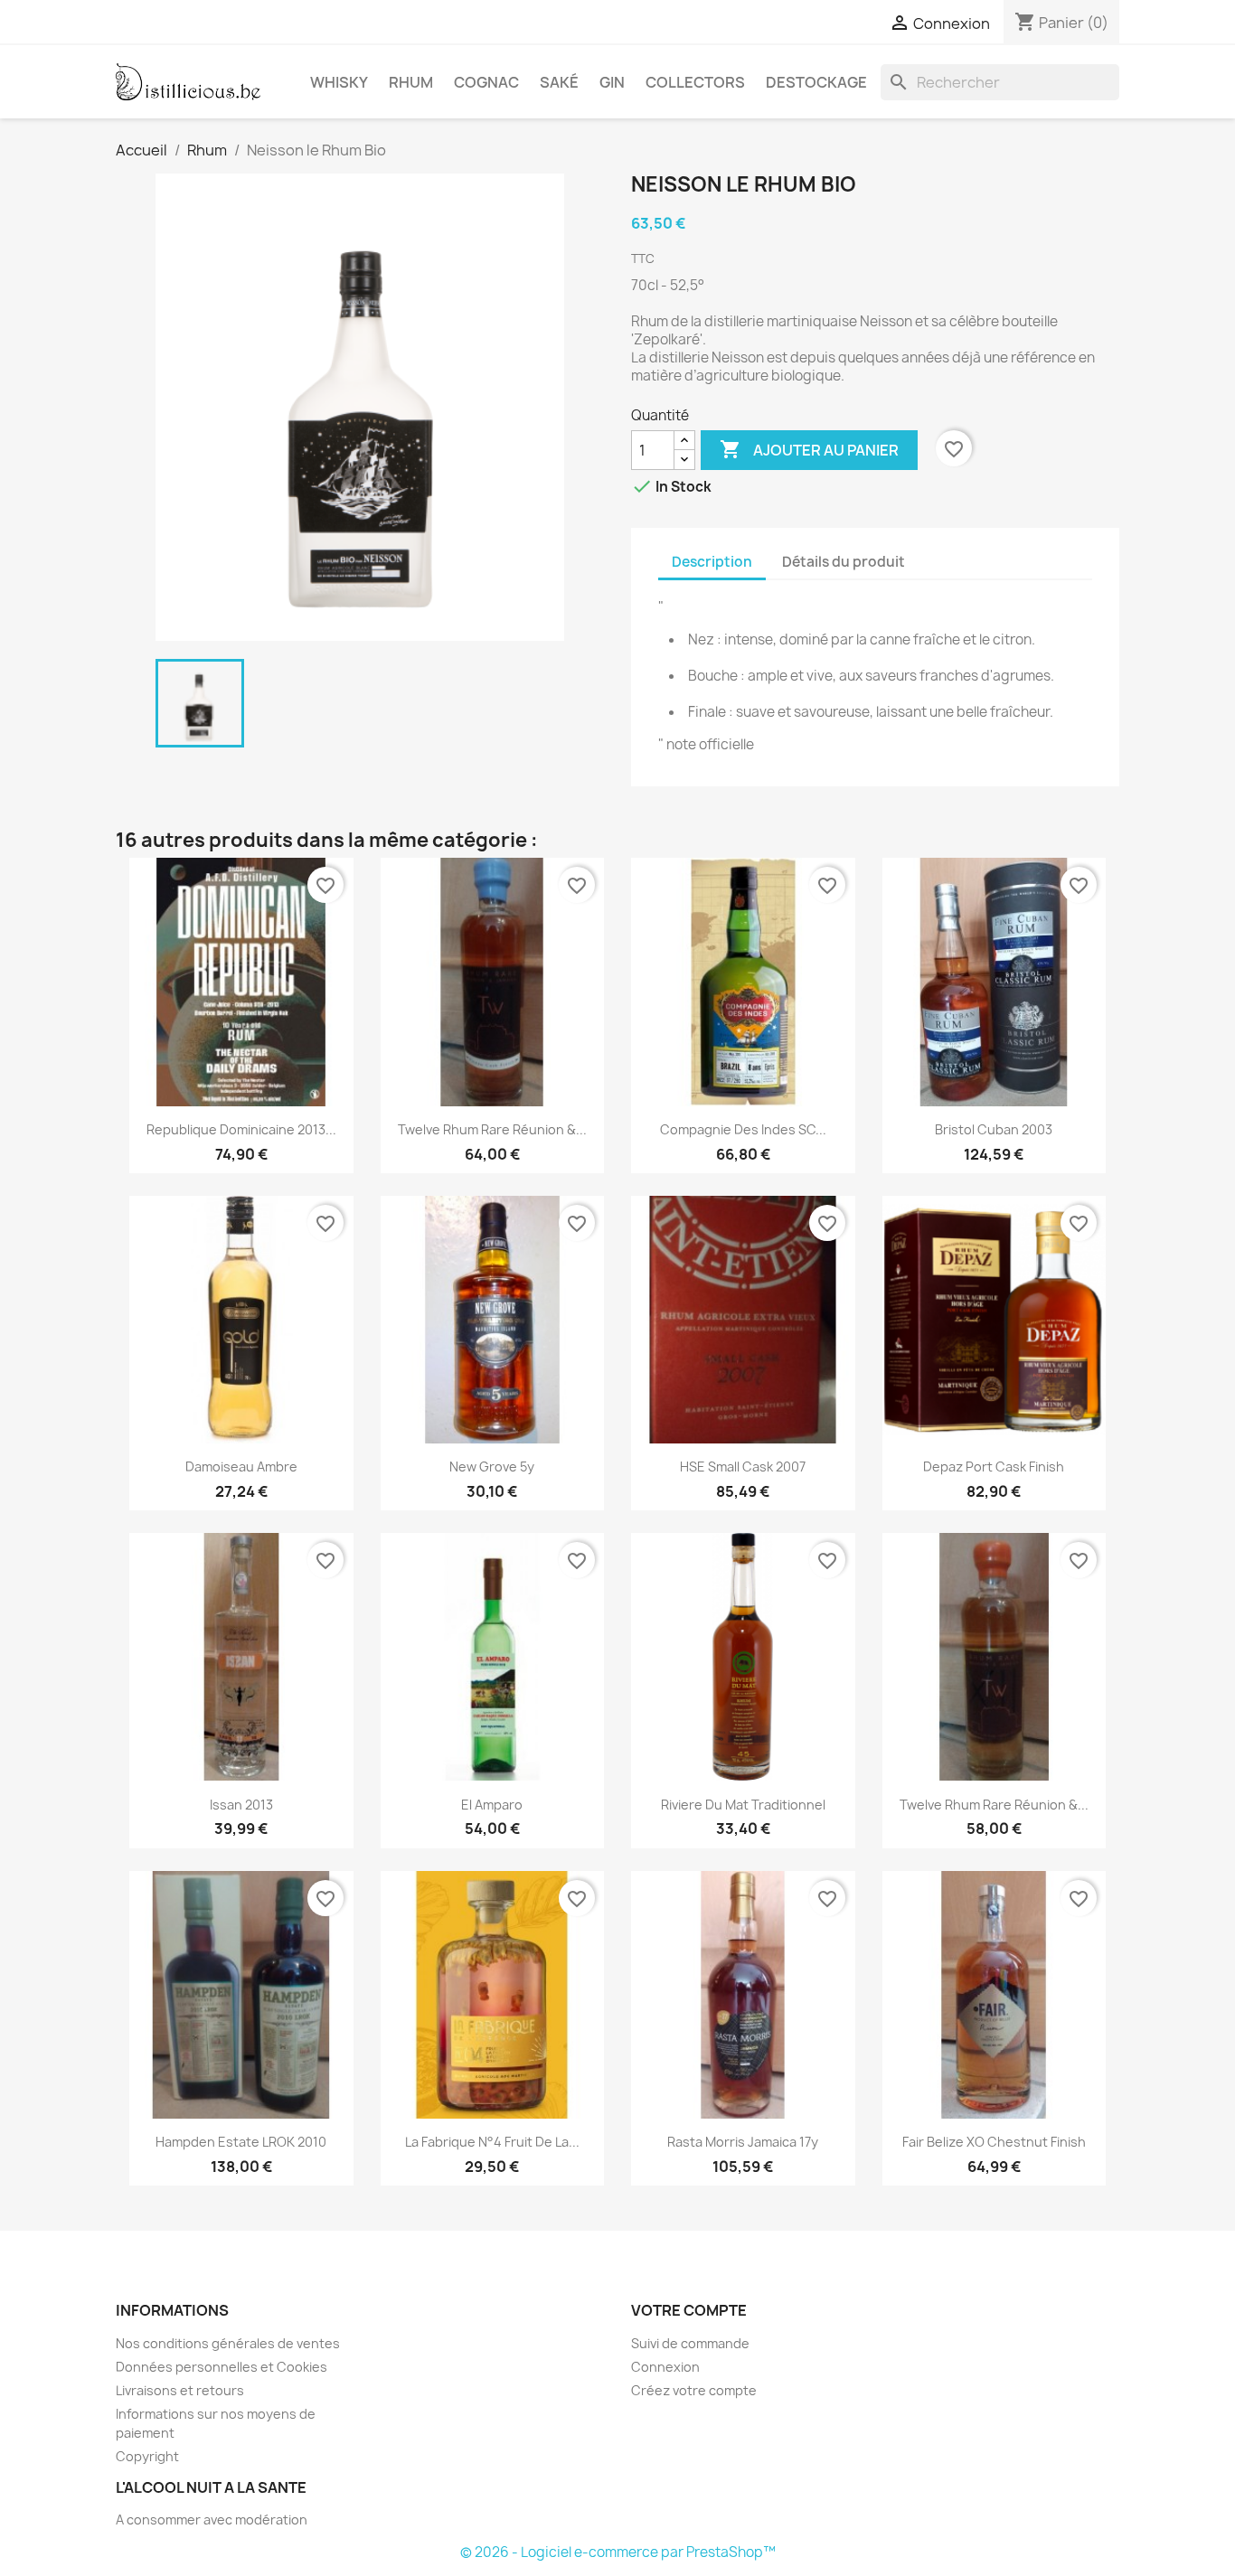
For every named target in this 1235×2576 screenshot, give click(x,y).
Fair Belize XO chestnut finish (994, 2142)
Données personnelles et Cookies (222, 2367)
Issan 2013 (241, 1805)
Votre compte (689, 2310)
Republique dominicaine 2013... (241, 1129)
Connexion (665, 2367)
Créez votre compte (694, 2390)
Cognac (486, 82)
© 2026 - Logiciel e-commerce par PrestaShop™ (618, 2552)
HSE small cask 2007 (743, 1467)
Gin (612, 82)
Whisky (339, 82)
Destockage (816, 82)
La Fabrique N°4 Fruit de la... (492, 2142)
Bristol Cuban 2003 (994, 1129)
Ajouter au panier (809, 449)
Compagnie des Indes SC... (743, 1129)
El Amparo (492, 1805)
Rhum (411, 82)
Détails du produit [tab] (844, 562)
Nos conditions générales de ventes (228, 2343)
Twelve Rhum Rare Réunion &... (492, 1129)
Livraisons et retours (180, 2390)
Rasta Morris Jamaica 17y (743, 2142)
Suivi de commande (690, 2343)
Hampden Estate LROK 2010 (241, 2142)
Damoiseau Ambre (241, 1467)
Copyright (147, 2456)
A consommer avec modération (212, 2520)
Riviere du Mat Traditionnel (743, 1805)
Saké (559, 82)
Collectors (695, 82)
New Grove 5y (492, 1467)
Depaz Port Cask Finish (994, 1467)
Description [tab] (712, 562)
